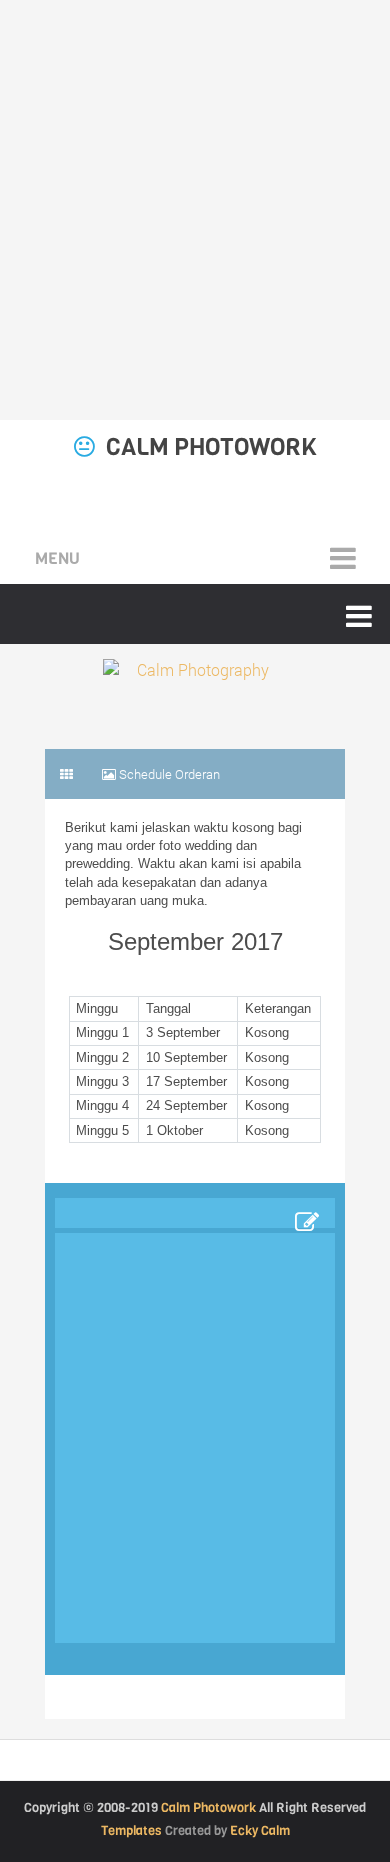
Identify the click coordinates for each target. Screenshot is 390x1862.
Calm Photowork (211, 447)
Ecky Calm (260, 1830)
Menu (57, 558)
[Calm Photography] (195, 679)
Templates (131, 1830)
